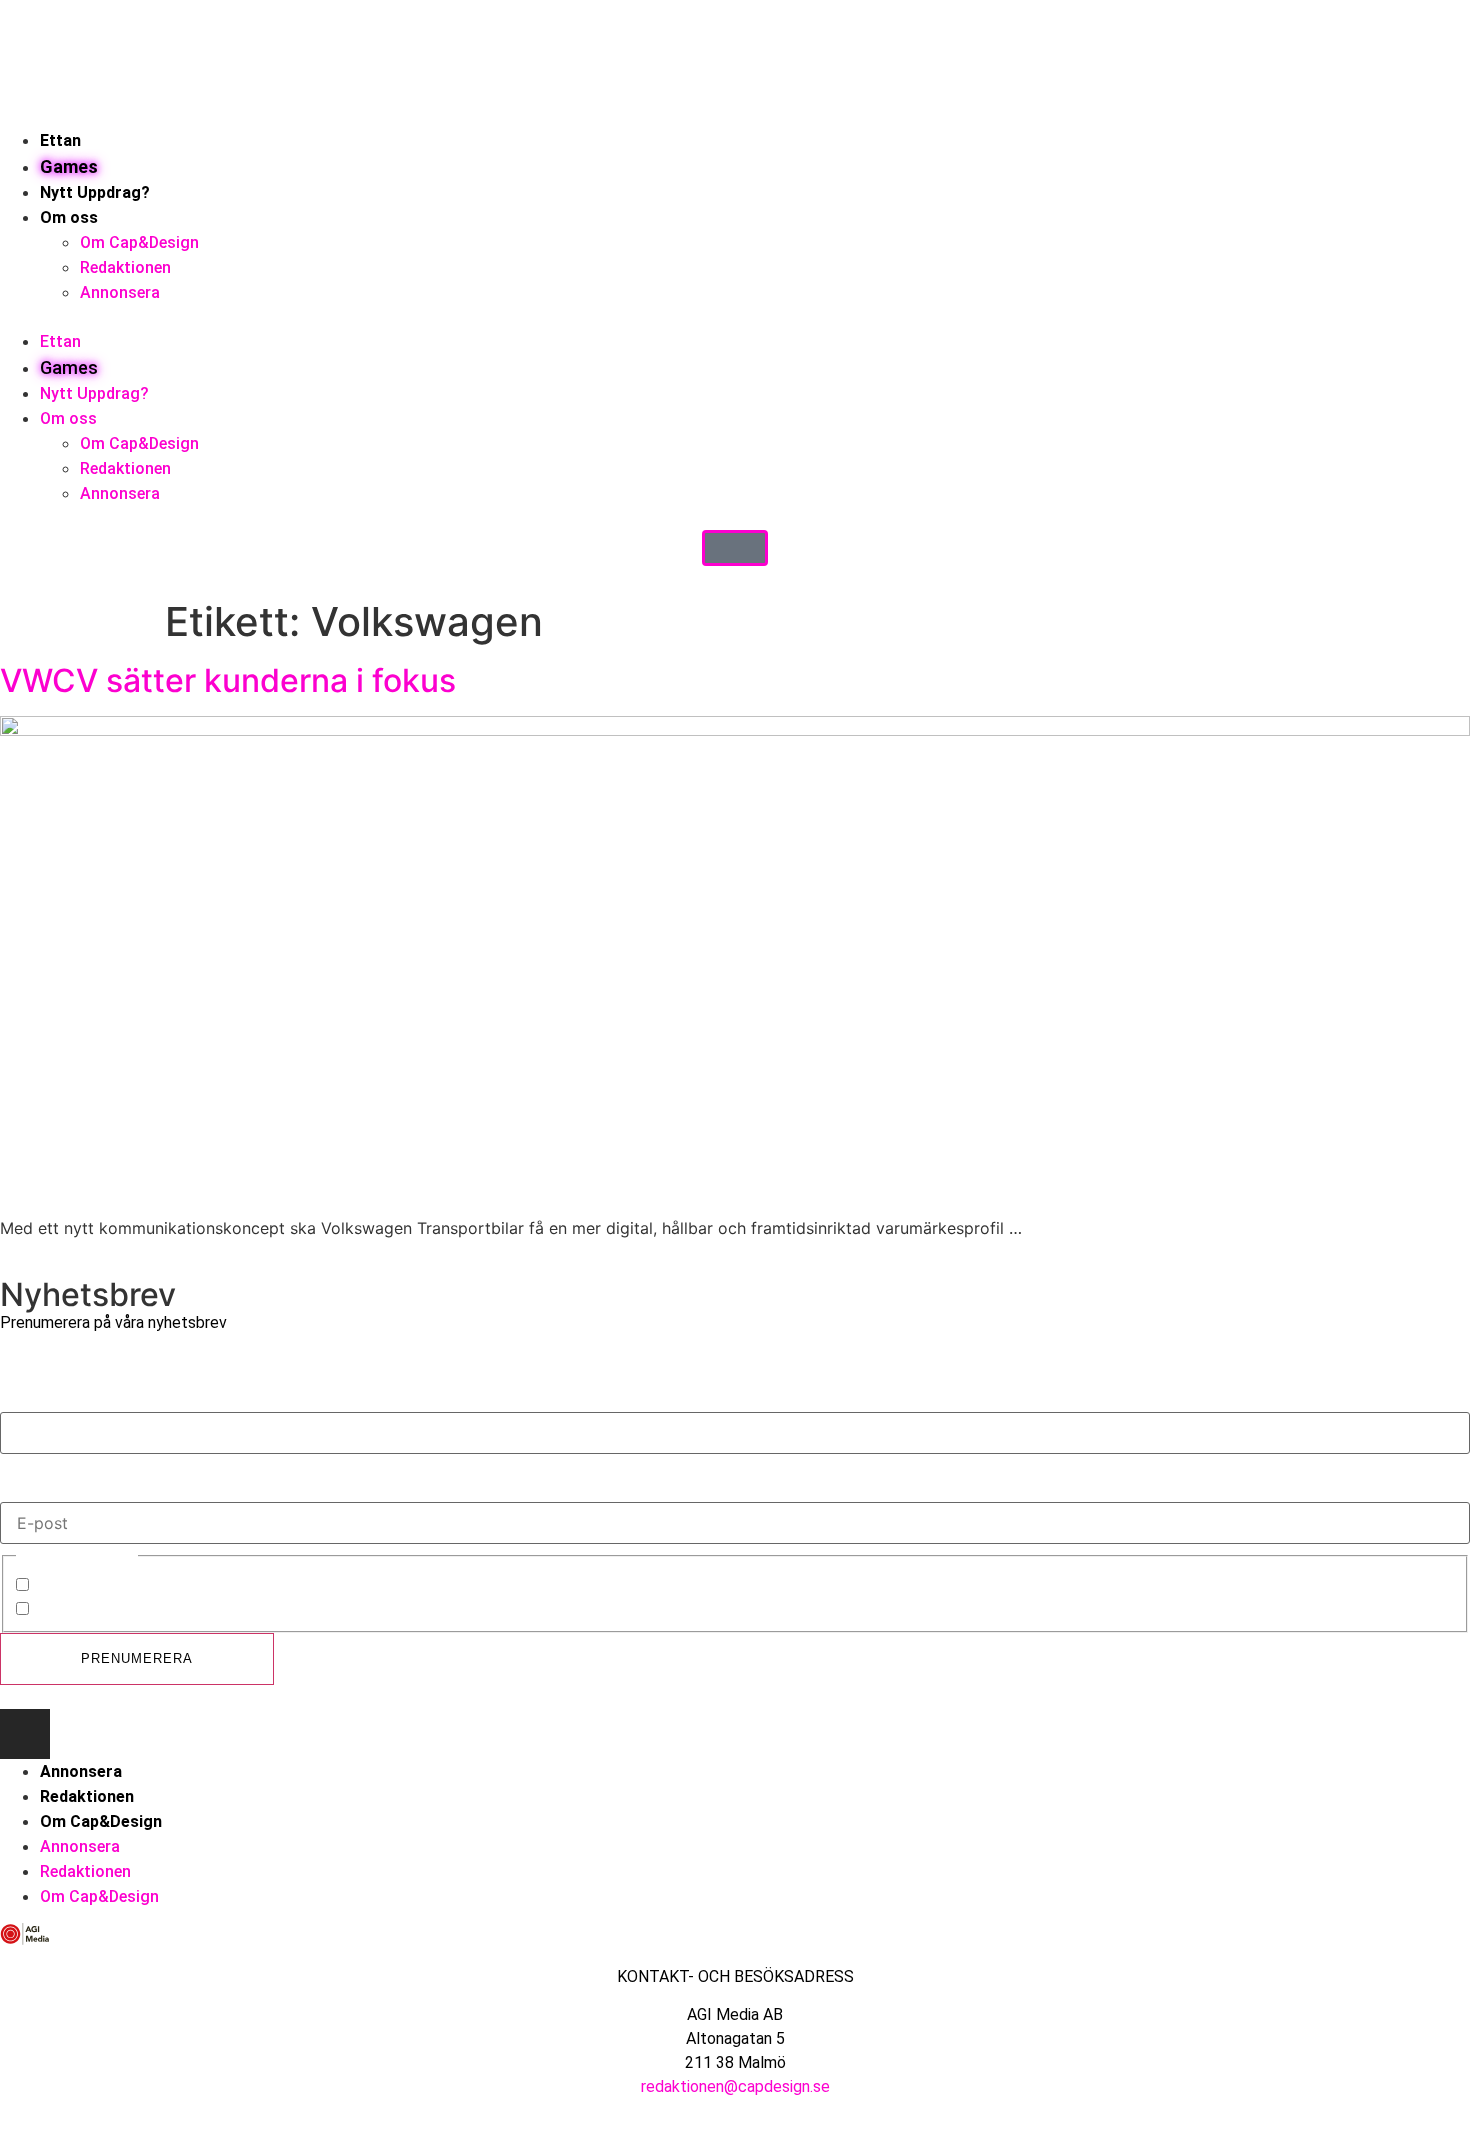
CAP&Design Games (109, 1611)
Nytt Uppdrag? (95, 192)
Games (69, 166)
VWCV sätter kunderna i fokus (228, 680)
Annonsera (120, 292)
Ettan (60, 140)
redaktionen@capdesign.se (735, 2086)
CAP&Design (81, 1587)
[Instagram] (25, 1734)
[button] (735, 317)
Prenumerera (137, 1658)
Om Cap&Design (139, 242)
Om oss (69, 217)
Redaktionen (125, 267)
